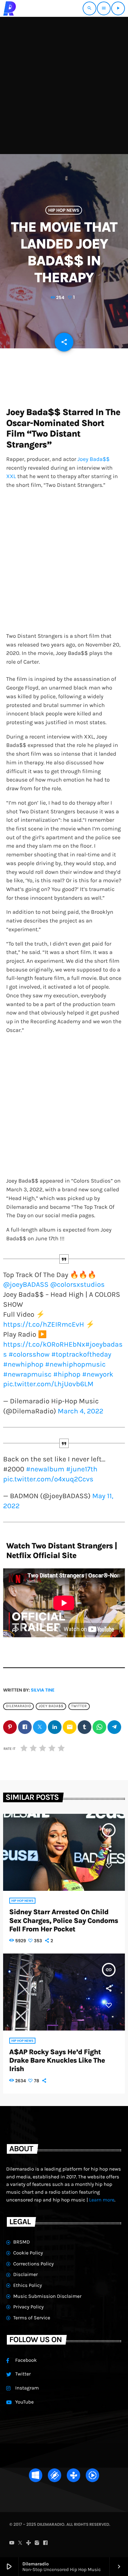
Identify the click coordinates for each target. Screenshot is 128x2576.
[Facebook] (45, 2543)
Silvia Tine (43, 1690)
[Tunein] (29, 2543)
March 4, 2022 (81, 1411)
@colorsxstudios (78, 1284)
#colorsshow (29, 1354)
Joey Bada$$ (94, 459)
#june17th (82, 1469)
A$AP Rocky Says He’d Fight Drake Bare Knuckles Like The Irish (57, 2060)
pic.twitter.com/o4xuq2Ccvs (48, 1479)
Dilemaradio (18, 1706)
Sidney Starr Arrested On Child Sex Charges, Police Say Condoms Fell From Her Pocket (64, 1920)
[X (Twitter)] (20, 2543)
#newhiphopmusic (75, 1364)
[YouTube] (12, 2543)
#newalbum (45, 1469)
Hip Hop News (64, 210)
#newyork (98, 1374)
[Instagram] (37, 2543)
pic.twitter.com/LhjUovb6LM (48, 1384)
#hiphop (67, 1374)
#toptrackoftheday (81, 1354)
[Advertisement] (64, 85)
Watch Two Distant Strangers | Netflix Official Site (62, 1551)
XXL (11, 476)
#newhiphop (23, 1364)
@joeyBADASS (26, 1284)
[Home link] (10, 8)
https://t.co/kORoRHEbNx (44, 1344)
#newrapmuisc (27, 1374)
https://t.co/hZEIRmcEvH (43, 1324)
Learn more (102, 2200)
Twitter (79, 1706)
